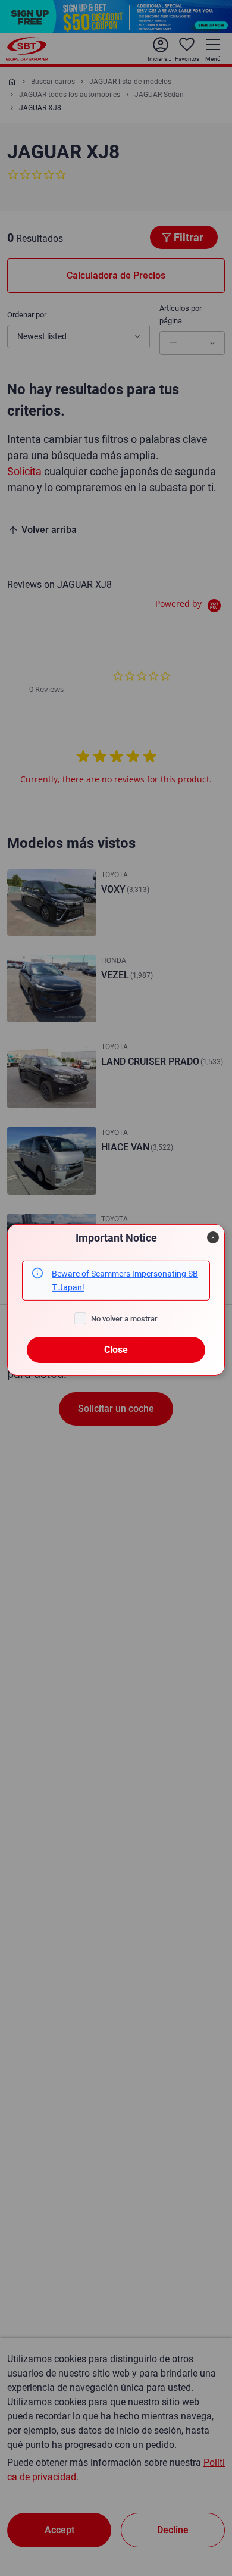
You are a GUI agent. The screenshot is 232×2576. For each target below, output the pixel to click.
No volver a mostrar (124, 1319)
